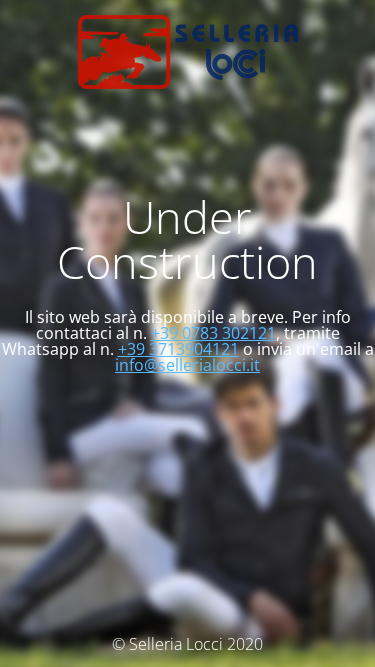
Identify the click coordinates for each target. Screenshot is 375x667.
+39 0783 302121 (213, 333)
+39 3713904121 (178, 349)
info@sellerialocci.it (187, 365)
